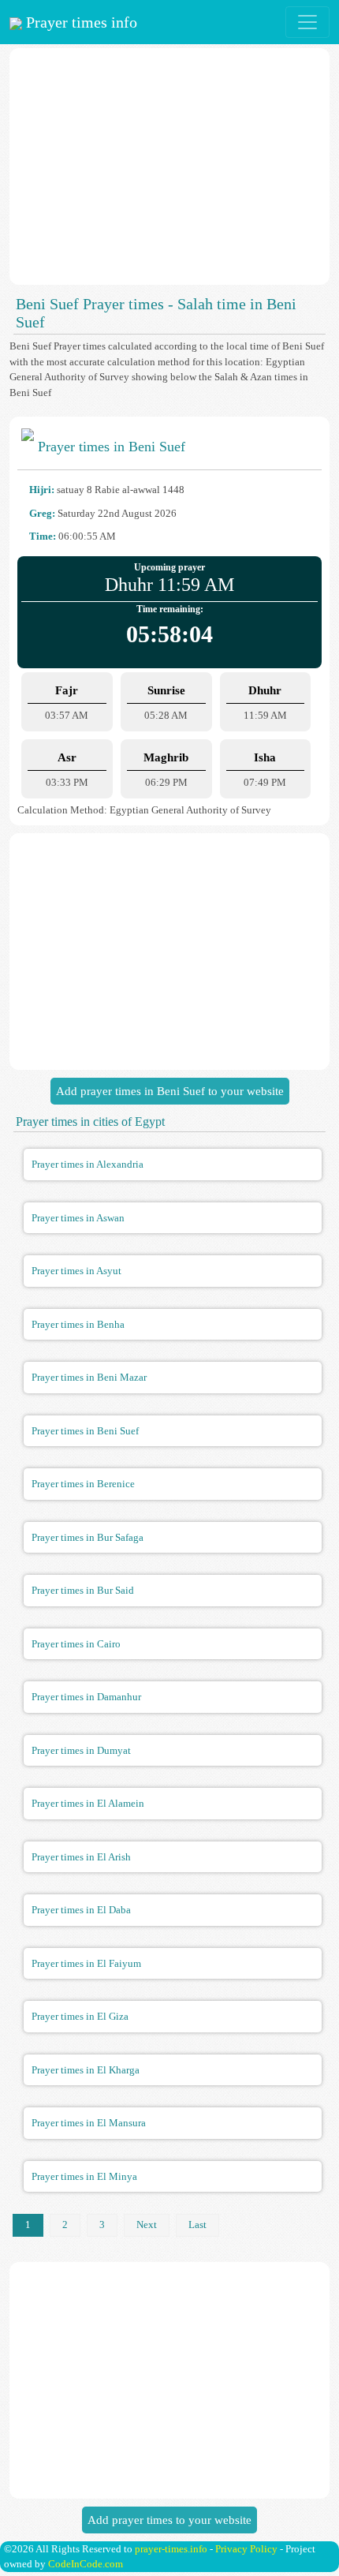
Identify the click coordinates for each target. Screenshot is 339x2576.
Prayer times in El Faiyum (86, 1963)
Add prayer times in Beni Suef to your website (170, 1091)
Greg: (42, 513)
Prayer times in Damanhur (86, 1697)
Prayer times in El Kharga (86, 2070)
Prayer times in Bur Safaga (88, 1537)
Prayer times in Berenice (83, 1484)
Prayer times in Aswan (78, 1218)
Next (147, 2225)
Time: (43, 536)
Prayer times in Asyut (76, 1271)
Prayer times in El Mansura (89, 2123)
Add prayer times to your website (169, 2520)
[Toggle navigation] (307, 22)
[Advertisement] (169, 166)
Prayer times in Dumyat (81, 1750)
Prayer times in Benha (78, 1324)
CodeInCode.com (86, 2564)
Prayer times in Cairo (76, 1644)
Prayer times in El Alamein (88, 1803)
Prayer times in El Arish (81, 1857)
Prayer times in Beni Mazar (89, 1377)
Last (197, 2225)
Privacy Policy (246, 2549)
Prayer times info (80, 22)
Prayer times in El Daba (81, 1910)
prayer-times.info (171, 2549)
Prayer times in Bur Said (83, 1590)
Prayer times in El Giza (80, 2016)
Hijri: (42, 490)
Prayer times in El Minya (84, 2176)
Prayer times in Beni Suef (85, 1431)
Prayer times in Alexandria (88, 1164)
